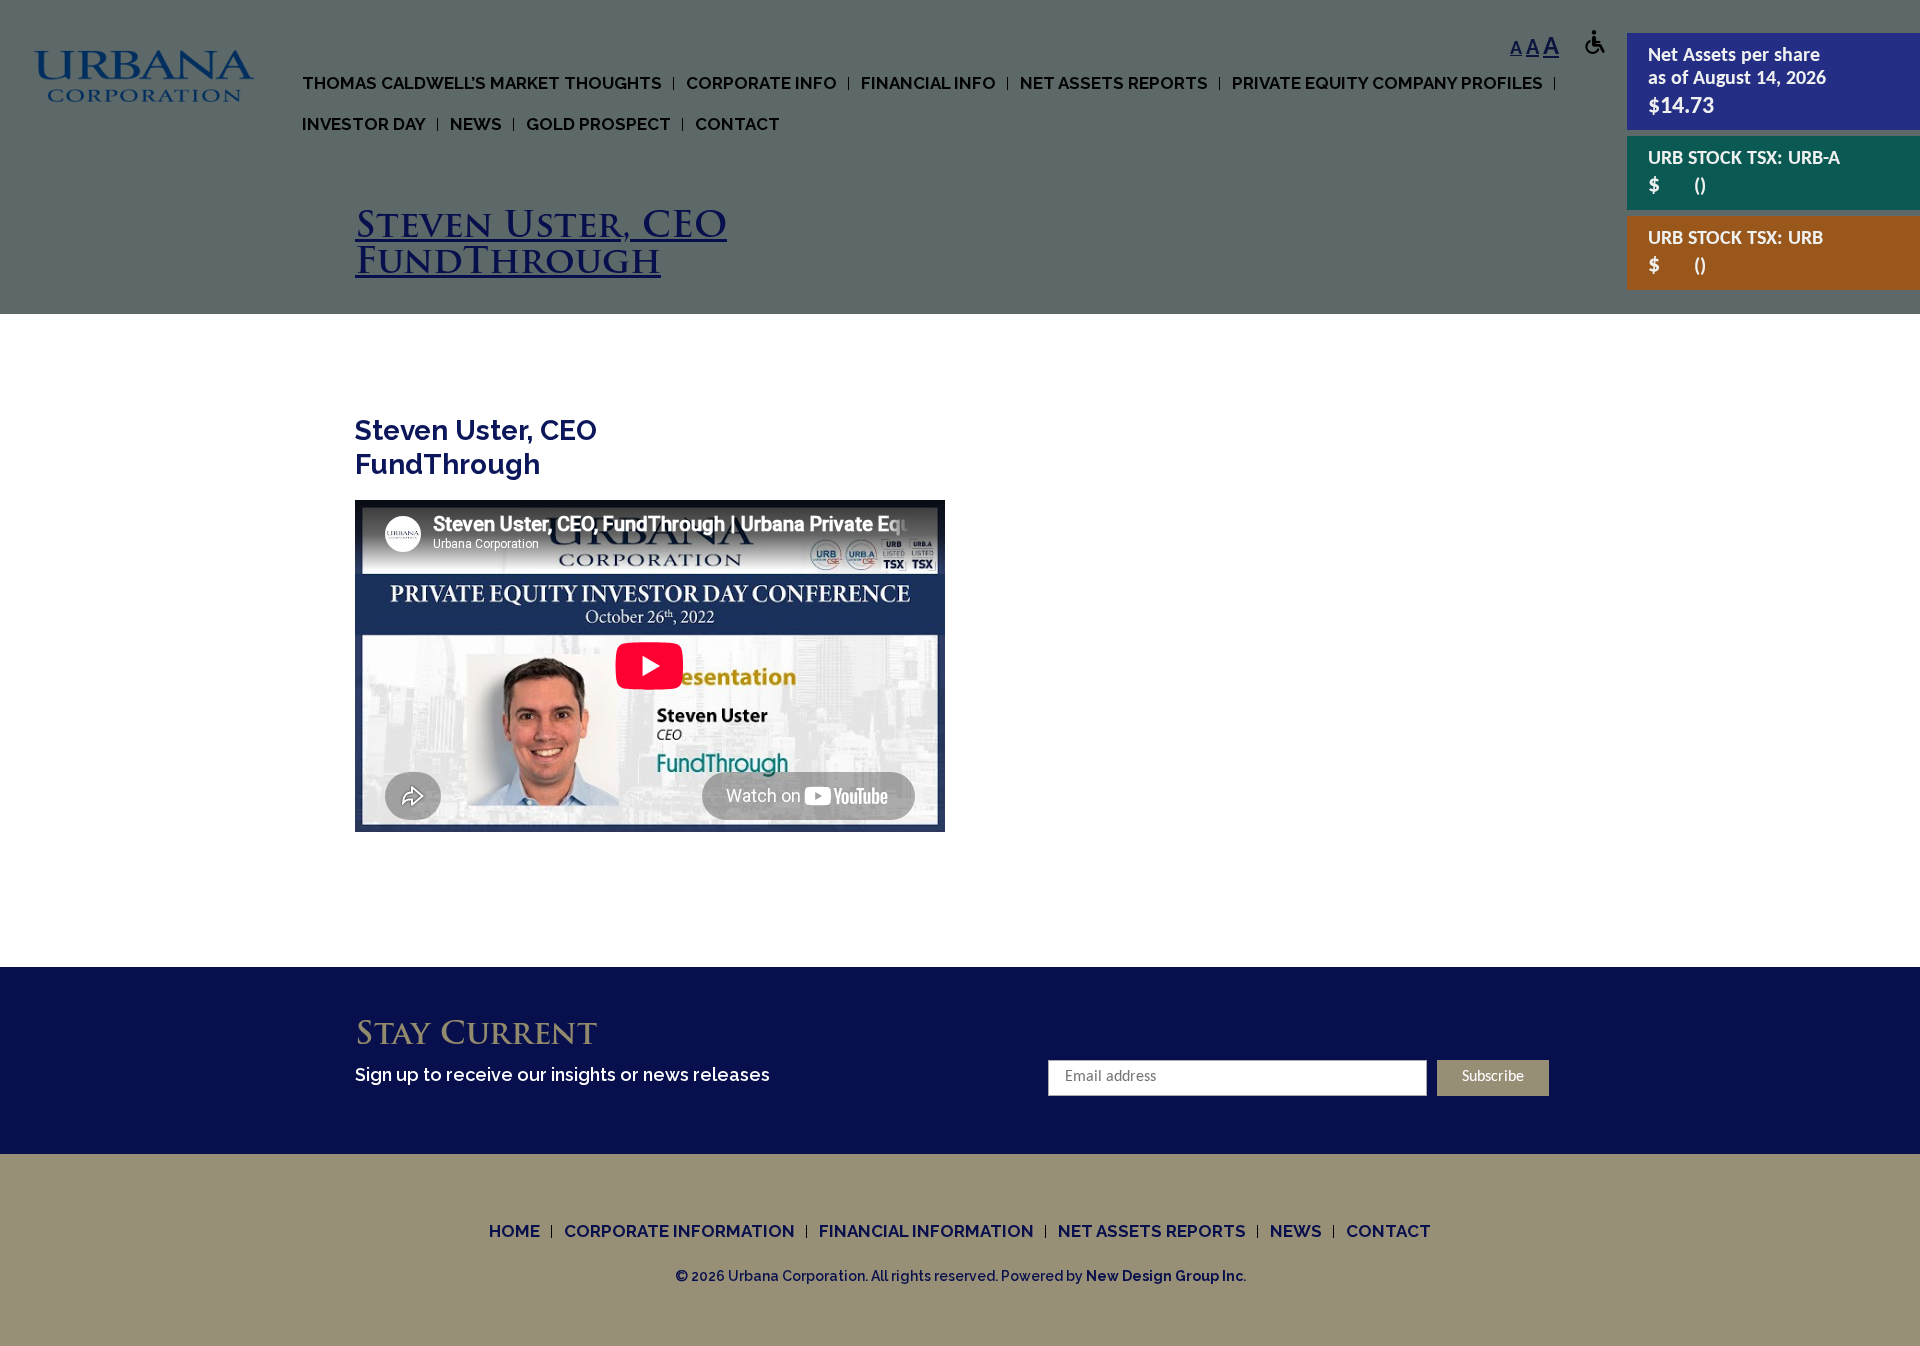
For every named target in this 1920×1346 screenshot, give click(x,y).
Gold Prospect (598, 124)
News (1296, 1231)
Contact (737, 124)
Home (514, 1231)
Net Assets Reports (1114, 83)
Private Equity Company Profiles (1387, 83)
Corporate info (761, 83)
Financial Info (928, 83)
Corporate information (679, 1231)
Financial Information (926, 1231)
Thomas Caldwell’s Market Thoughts (482, 83)
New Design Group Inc (1164, 1276)
